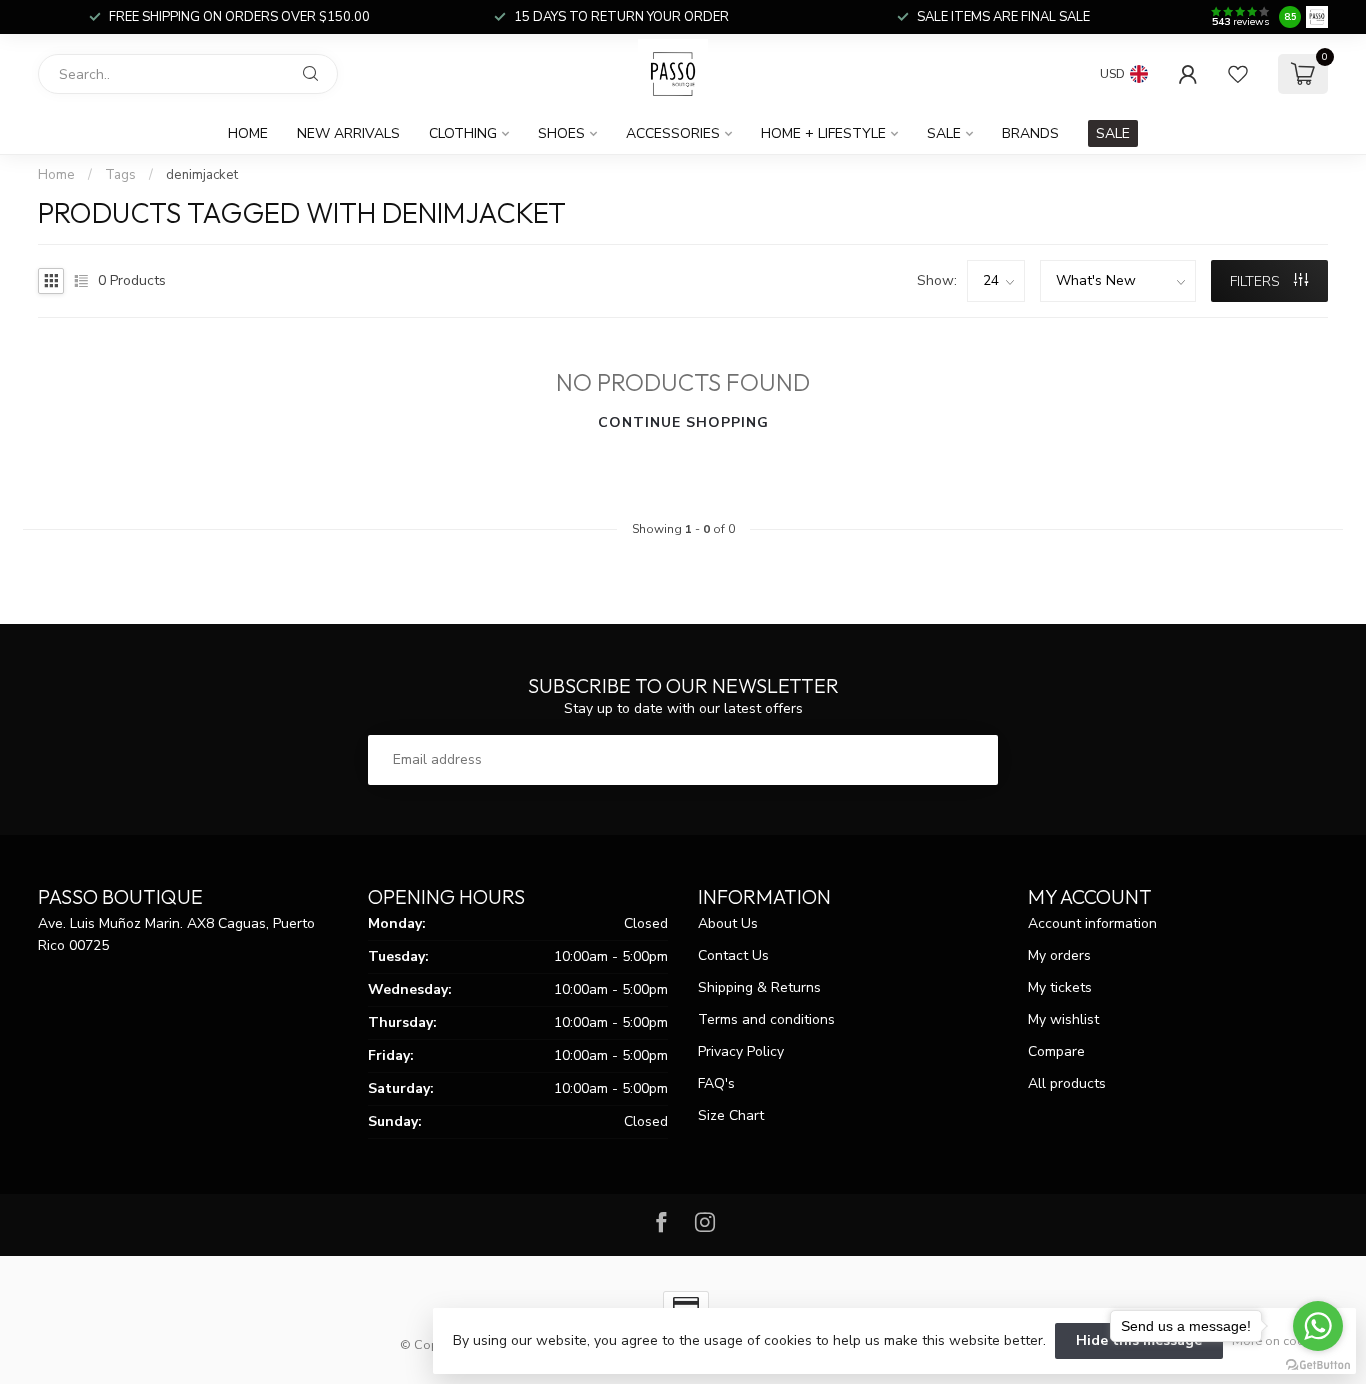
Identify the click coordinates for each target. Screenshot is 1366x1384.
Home (248, 133)
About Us (728, 923)
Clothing (463, 133)
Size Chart (731, 1115)
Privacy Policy (741, 1051)
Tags (120, 175)
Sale (944, 133)
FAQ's (716, 1083)
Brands (1030, 133)
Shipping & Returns (759, 987)
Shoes (561, 133)
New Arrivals (348, 133)
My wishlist (1063, 1019)
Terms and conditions (766, 1019)
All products (1067, 1083)
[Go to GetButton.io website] (1318, 1364)
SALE (1113, 133)
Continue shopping (683, 422)
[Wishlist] (1238, 74)
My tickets (1060, 987)
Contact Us (733, 955)
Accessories (673, 133)
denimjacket (202, 175)
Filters (1257, 281)
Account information (1092, 923)
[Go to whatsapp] (1318, 1326)
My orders (1059, 955)
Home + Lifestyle (823, 133)
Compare (1056, 1051)
